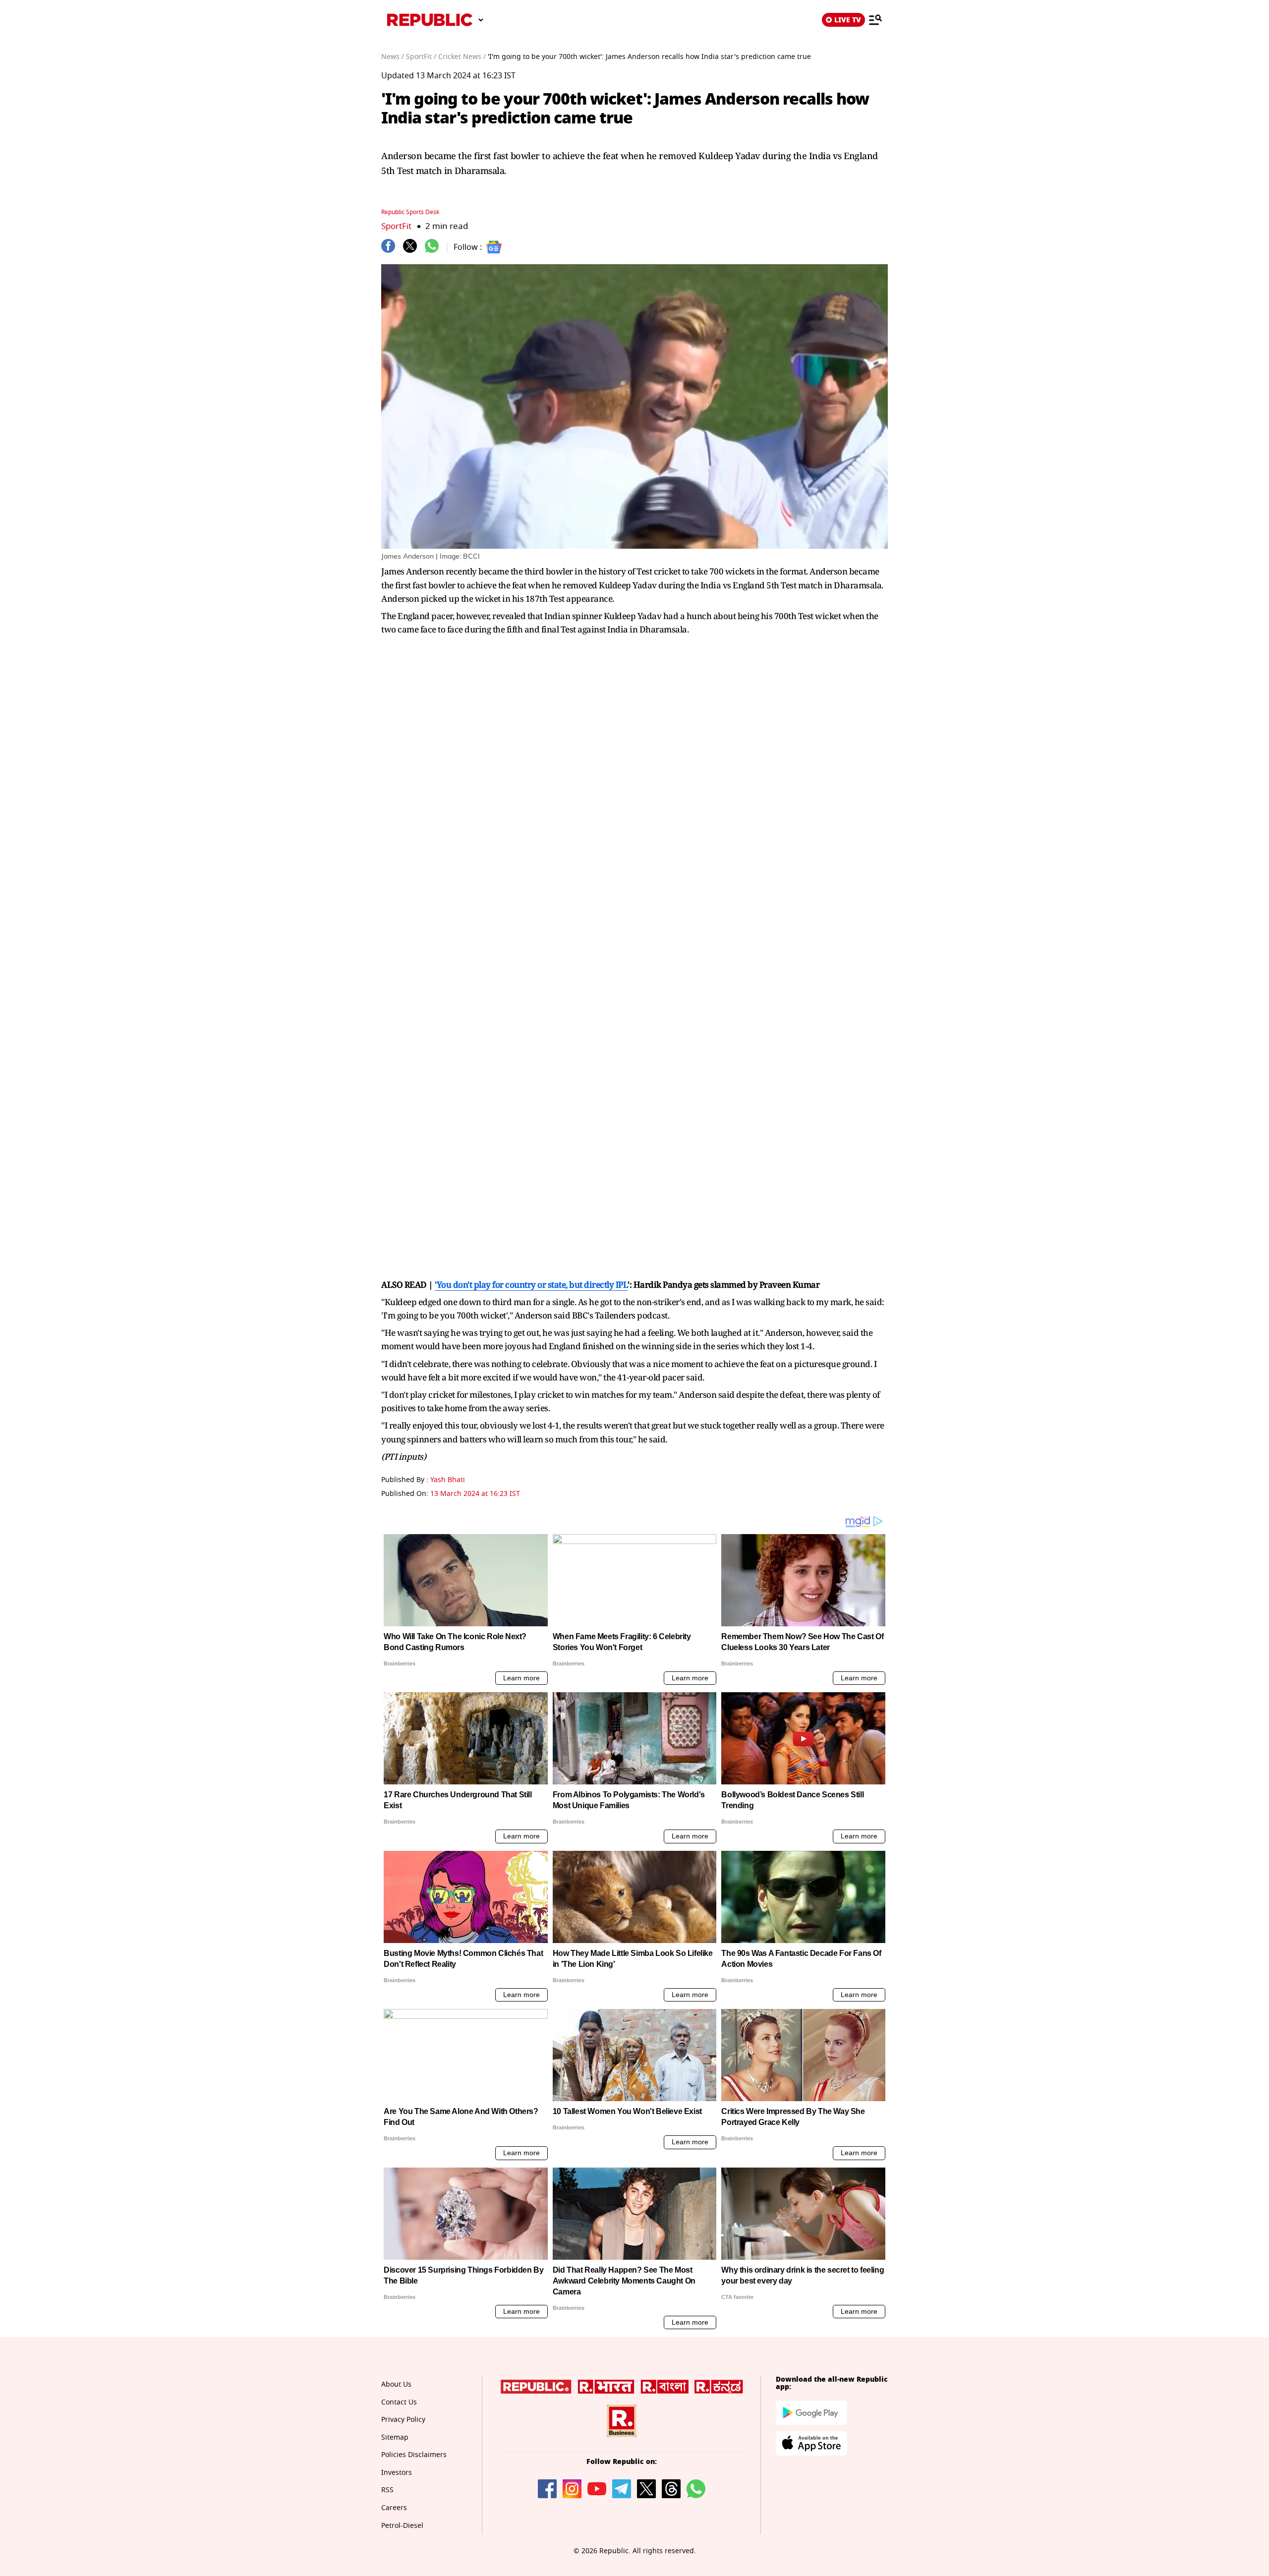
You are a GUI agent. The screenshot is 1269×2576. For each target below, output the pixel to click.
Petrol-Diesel (402, 2526)
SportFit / (421, 57)
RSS (387, 2490)
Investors (397, 2473)
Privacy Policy (403, 2420)
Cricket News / (462, 57)
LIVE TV (848, 20)
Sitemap (395, 2437)
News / (393, 57)
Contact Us (399, 2402)
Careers (394, 2508)
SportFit (396, 226)
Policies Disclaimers (414, 2455)
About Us (396, 2384)
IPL (622, 1285)
